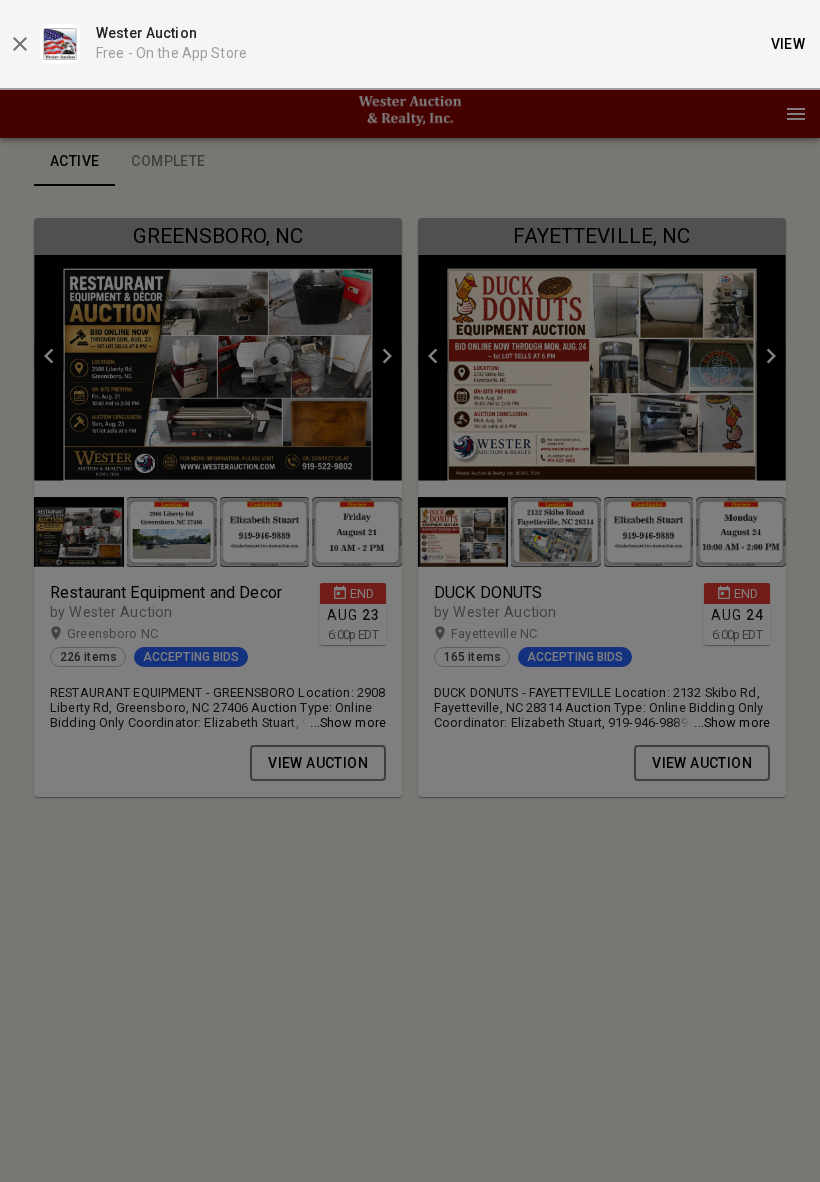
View (788, 44)
